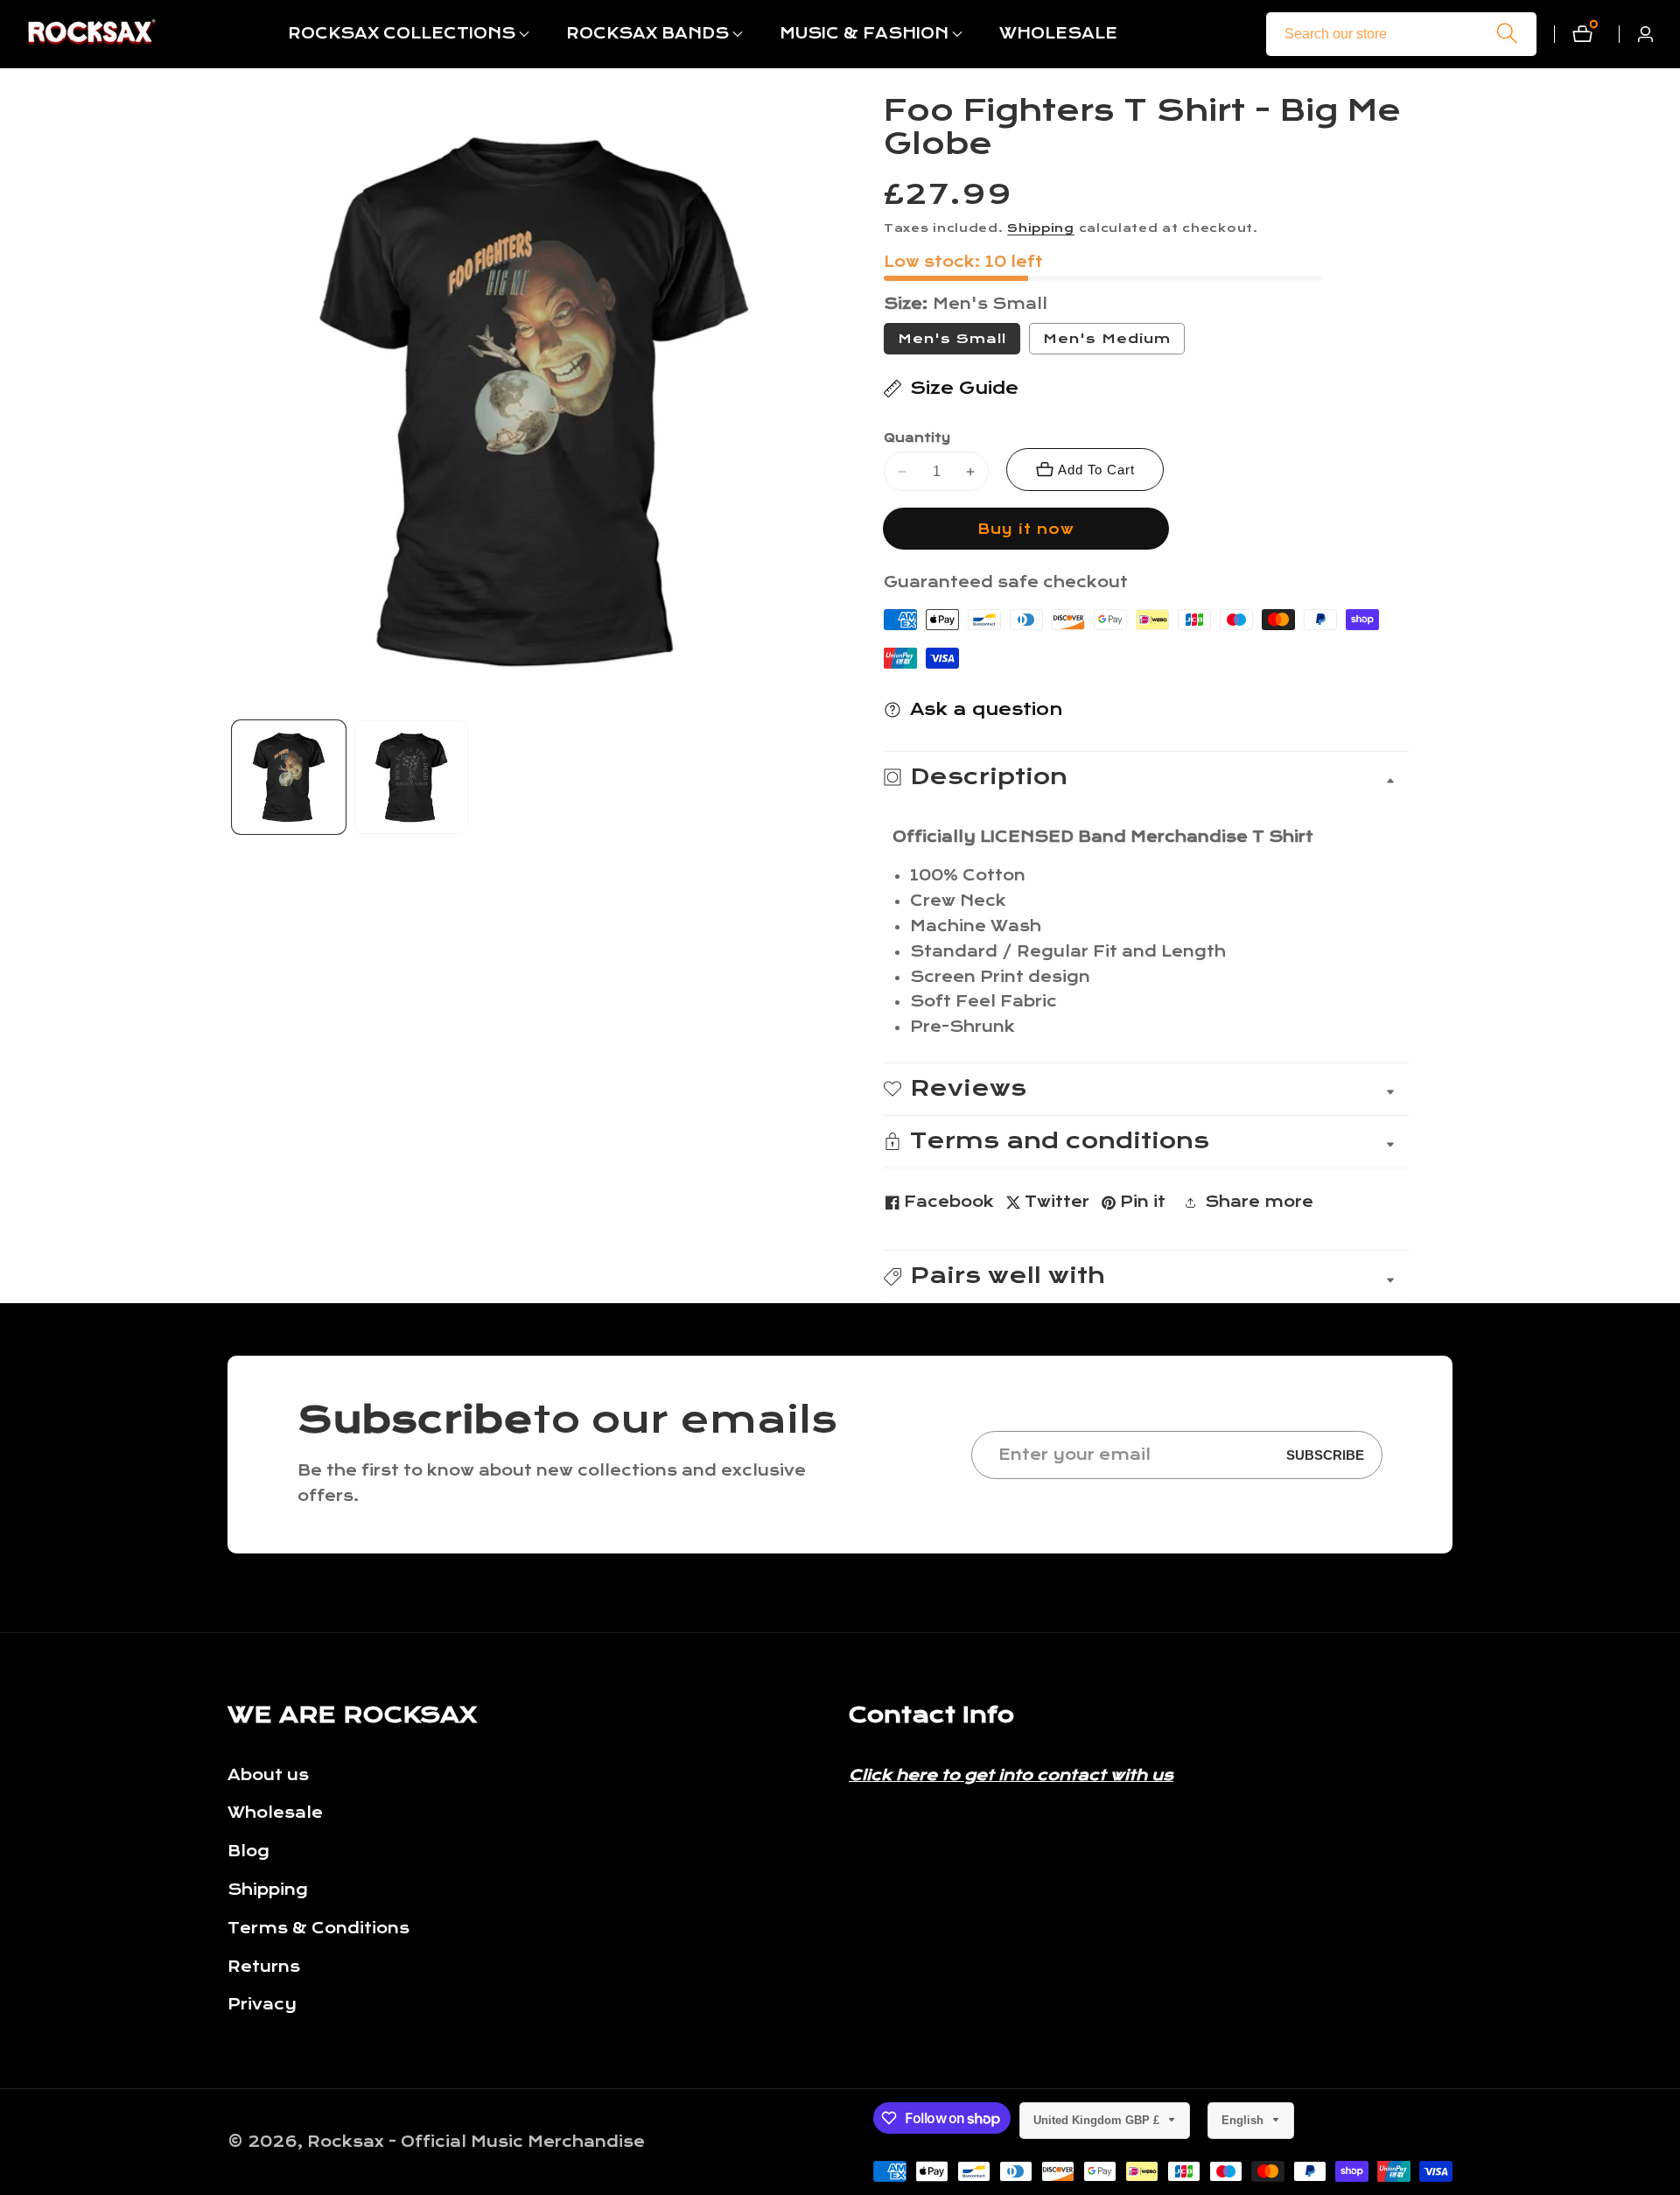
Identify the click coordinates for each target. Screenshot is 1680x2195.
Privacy (262, 2005)
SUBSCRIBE (1325, 1455)
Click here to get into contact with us (1011, 1775)
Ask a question (987, 709)
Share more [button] (1259, 1202)
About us (268, 1775)
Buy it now (1026, 529)
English (1244, 2120)
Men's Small (952, 339)
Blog (248, 1851)
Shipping (1041, 228)
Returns (264, 1967)
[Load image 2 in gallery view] (411, 777)
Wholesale (275, 1813)
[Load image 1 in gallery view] (289, 777)
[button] (402, 34)
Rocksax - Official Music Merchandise (476, 2142)
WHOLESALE (1058, 34)
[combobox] (1401, 34)
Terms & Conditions (318, 1929)
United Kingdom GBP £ (1098, 2120)
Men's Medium (1114, 342)
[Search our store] (1507, 34)
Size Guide (964, 388)
